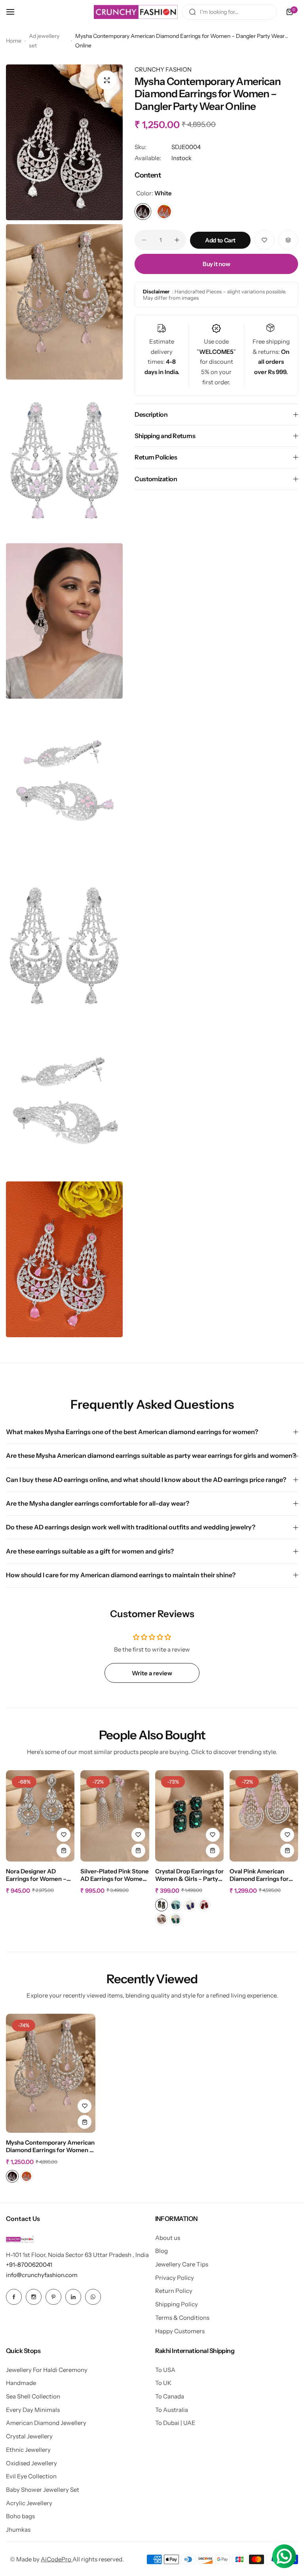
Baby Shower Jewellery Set (43, 2490)
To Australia (172, 2410)
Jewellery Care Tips (182, 2264)
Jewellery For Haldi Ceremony (47, 2370)
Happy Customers (180, 2331)
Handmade (21, 2383)
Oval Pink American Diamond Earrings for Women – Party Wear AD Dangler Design (259, 1875)
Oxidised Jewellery (31, 2463)
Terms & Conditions (182, 2318)
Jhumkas (18, 2530)
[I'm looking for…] (192, 12)
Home (14, 41)
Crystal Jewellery (29, 2436)
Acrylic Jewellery (29, 2503)
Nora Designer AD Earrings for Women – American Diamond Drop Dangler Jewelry (36, 1875)
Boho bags (20, 2516)
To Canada (170, 2396)
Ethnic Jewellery (28, 2450)
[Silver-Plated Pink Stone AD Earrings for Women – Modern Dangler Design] (115, 1816)
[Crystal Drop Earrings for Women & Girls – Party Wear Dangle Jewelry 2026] (189, 1816)
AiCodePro (57, 2559)
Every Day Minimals (33, 2410)
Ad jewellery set (44, 41)
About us (168, 2238)
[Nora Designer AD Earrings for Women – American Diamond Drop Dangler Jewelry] (40, 1816)
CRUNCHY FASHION (163, 69)
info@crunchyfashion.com (42, 2275)
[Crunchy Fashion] (136, 12)
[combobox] (229, 12)
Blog (161, 2251)
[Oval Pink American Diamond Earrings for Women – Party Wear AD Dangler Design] (264, 1816)
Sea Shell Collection (33, 2396)
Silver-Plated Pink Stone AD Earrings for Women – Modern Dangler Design (115, 1875)
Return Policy (174, 2291)
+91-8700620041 (29, 2265)
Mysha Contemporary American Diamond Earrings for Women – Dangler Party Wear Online (50, 2147)
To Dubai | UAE (175, 2423)
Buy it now (216, 264)
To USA (165, 2370)
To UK (163, 2383)
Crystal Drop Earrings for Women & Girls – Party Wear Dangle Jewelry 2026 (189, 1875)
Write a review (152, 1673)
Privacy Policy (175, 2278)
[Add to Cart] (64, 1851)
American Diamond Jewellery (46, 2423)
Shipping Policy (177, 2304)
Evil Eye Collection (31, 2476)
